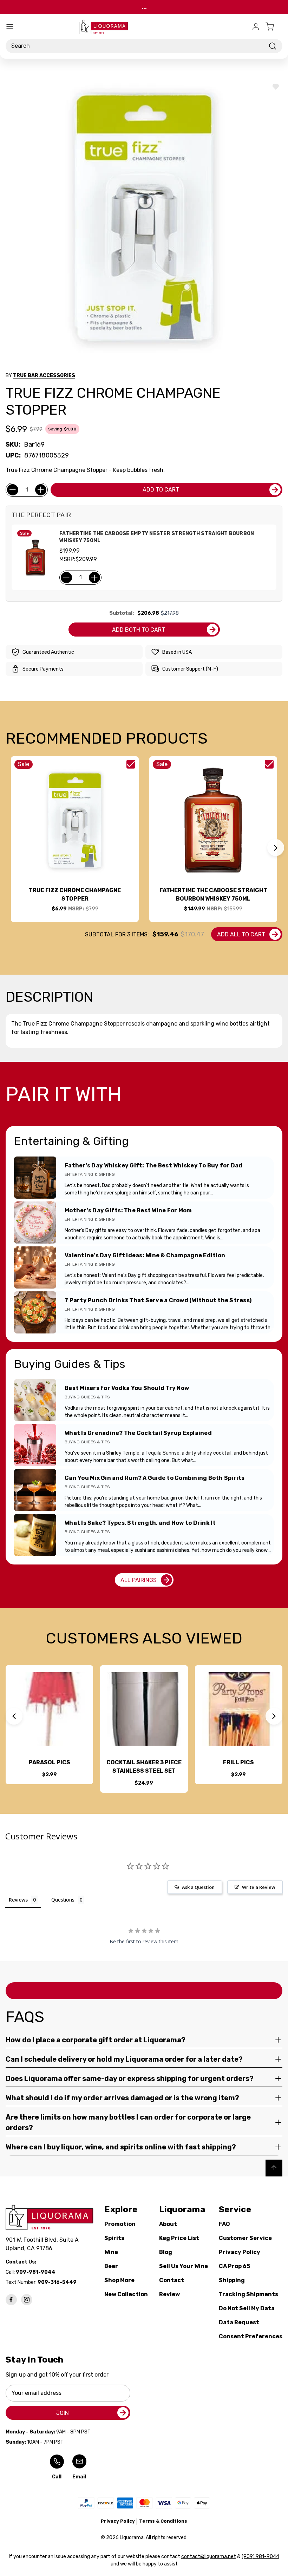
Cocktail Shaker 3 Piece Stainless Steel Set (144, 1767)
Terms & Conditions (163, 2521)
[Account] (256, 27)
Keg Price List (179, 2238)
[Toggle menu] (10, 27)
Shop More (119, 2280)
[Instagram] (27, 2300)
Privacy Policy (240, 2252)
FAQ (224, 2224)
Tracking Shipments (248, 2294)
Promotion (120, 2224)
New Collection (126, 2294)
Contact (172, 2280)
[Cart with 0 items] (274, 27)
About (168, 2224)
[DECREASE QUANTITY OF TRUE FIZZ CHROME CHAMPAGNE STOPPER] (13, 490)
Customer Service (245, 2238)
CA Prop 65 (234, 2266)
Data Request (239, 2322)
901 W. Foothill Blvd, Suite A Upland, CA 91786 (44, 2244)
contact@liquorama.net (209, 2557)
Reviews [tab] (18, 1900)
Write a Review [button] (259, 1887)
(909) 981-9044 (260, 2557)
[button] (276, 848)
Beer (111, 2266)
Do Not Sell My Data (247, 2308)
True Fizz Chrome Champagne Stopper (75, 894)
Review (169, 2294)
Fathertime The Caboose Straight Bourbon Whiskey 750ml (213, 894)
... (144, 7)
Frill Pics (238, 1762)
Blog (166, 2252)
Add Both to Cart (139, 630)
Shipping (232, 2280)
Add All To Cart (241, 934)
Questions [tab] (63, 1900)
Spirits (114, 2238)
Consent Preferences (251, 2336)
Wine (111, 2252)
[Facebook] (11, 2300)
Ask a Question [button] (198, 1887)
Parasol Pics (50, 1762)
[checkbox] (131, 764)
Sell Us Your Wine (184, 2266)
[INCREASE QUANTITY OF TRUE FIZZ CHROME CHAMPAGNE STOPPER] (41, 490)
